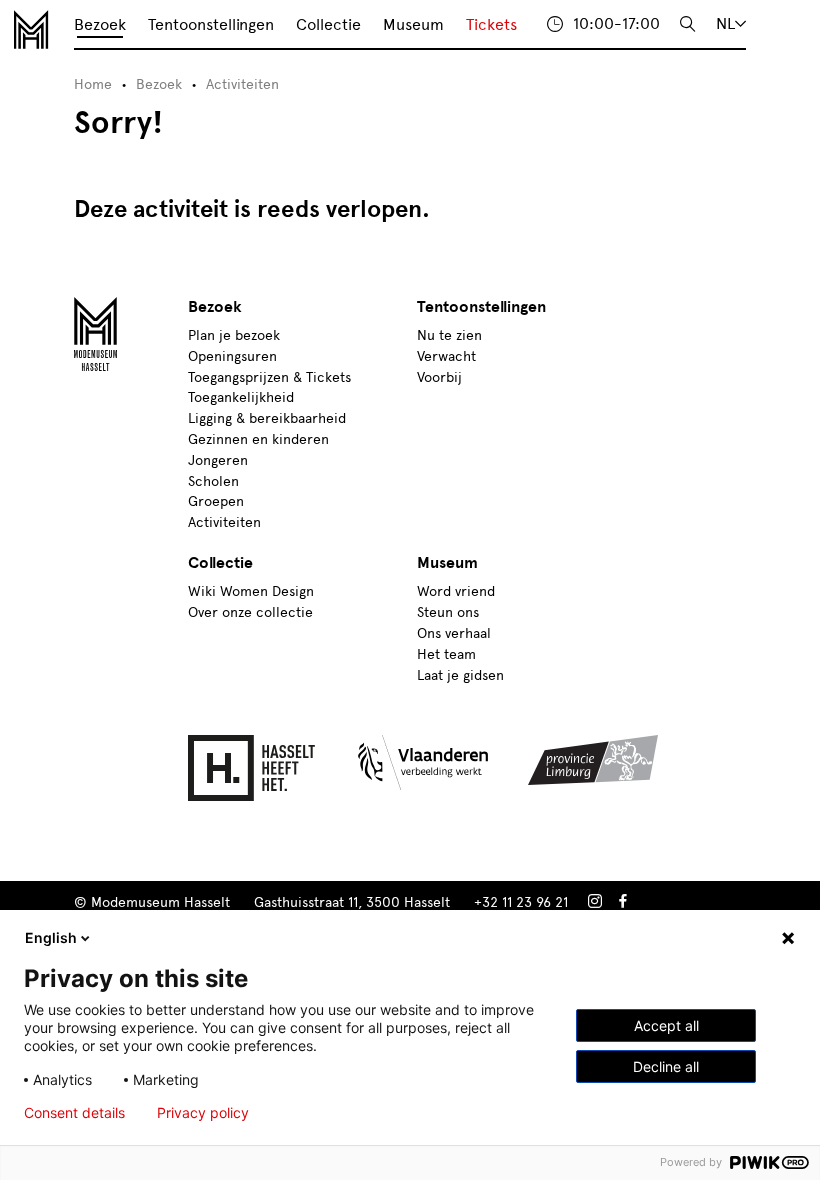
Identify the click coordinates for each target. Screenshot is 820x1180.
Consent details (74, 1113)
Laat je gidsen (460, 675)
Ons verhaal (454, 633)
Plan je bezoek (234, 335)
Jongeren (218, 460)
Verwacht (446, 356)
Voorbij (439, 377)
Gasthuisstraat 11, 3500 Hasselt (352, 902)
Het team (446, 654)
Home (93, 84)
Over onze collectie (250, 612)
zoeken (688, 24)
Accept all (666, 1025)
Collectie (328, 24)
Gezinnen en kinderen (258, 439)
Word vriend (456, 591)
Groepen (216, 501)
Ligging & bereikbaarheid (267, 418)
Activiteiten (242, 84)
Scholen (213, 481)
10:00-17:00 (616, 23)
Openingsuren (232, 356)
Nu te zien (449, 335)
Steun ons (448, 612)
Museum (413, 24)
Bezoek (100, 24)
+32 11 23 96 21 (521, 902)
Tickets (491, 24)
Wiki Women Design (251, 591)
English (51, 937)
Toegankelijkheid (241, 397)
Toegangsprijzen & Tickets (269, 377)
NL (725, 23)
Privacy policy (203, 1113)
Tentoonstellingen (211, 24)
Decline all (666, 1066)
